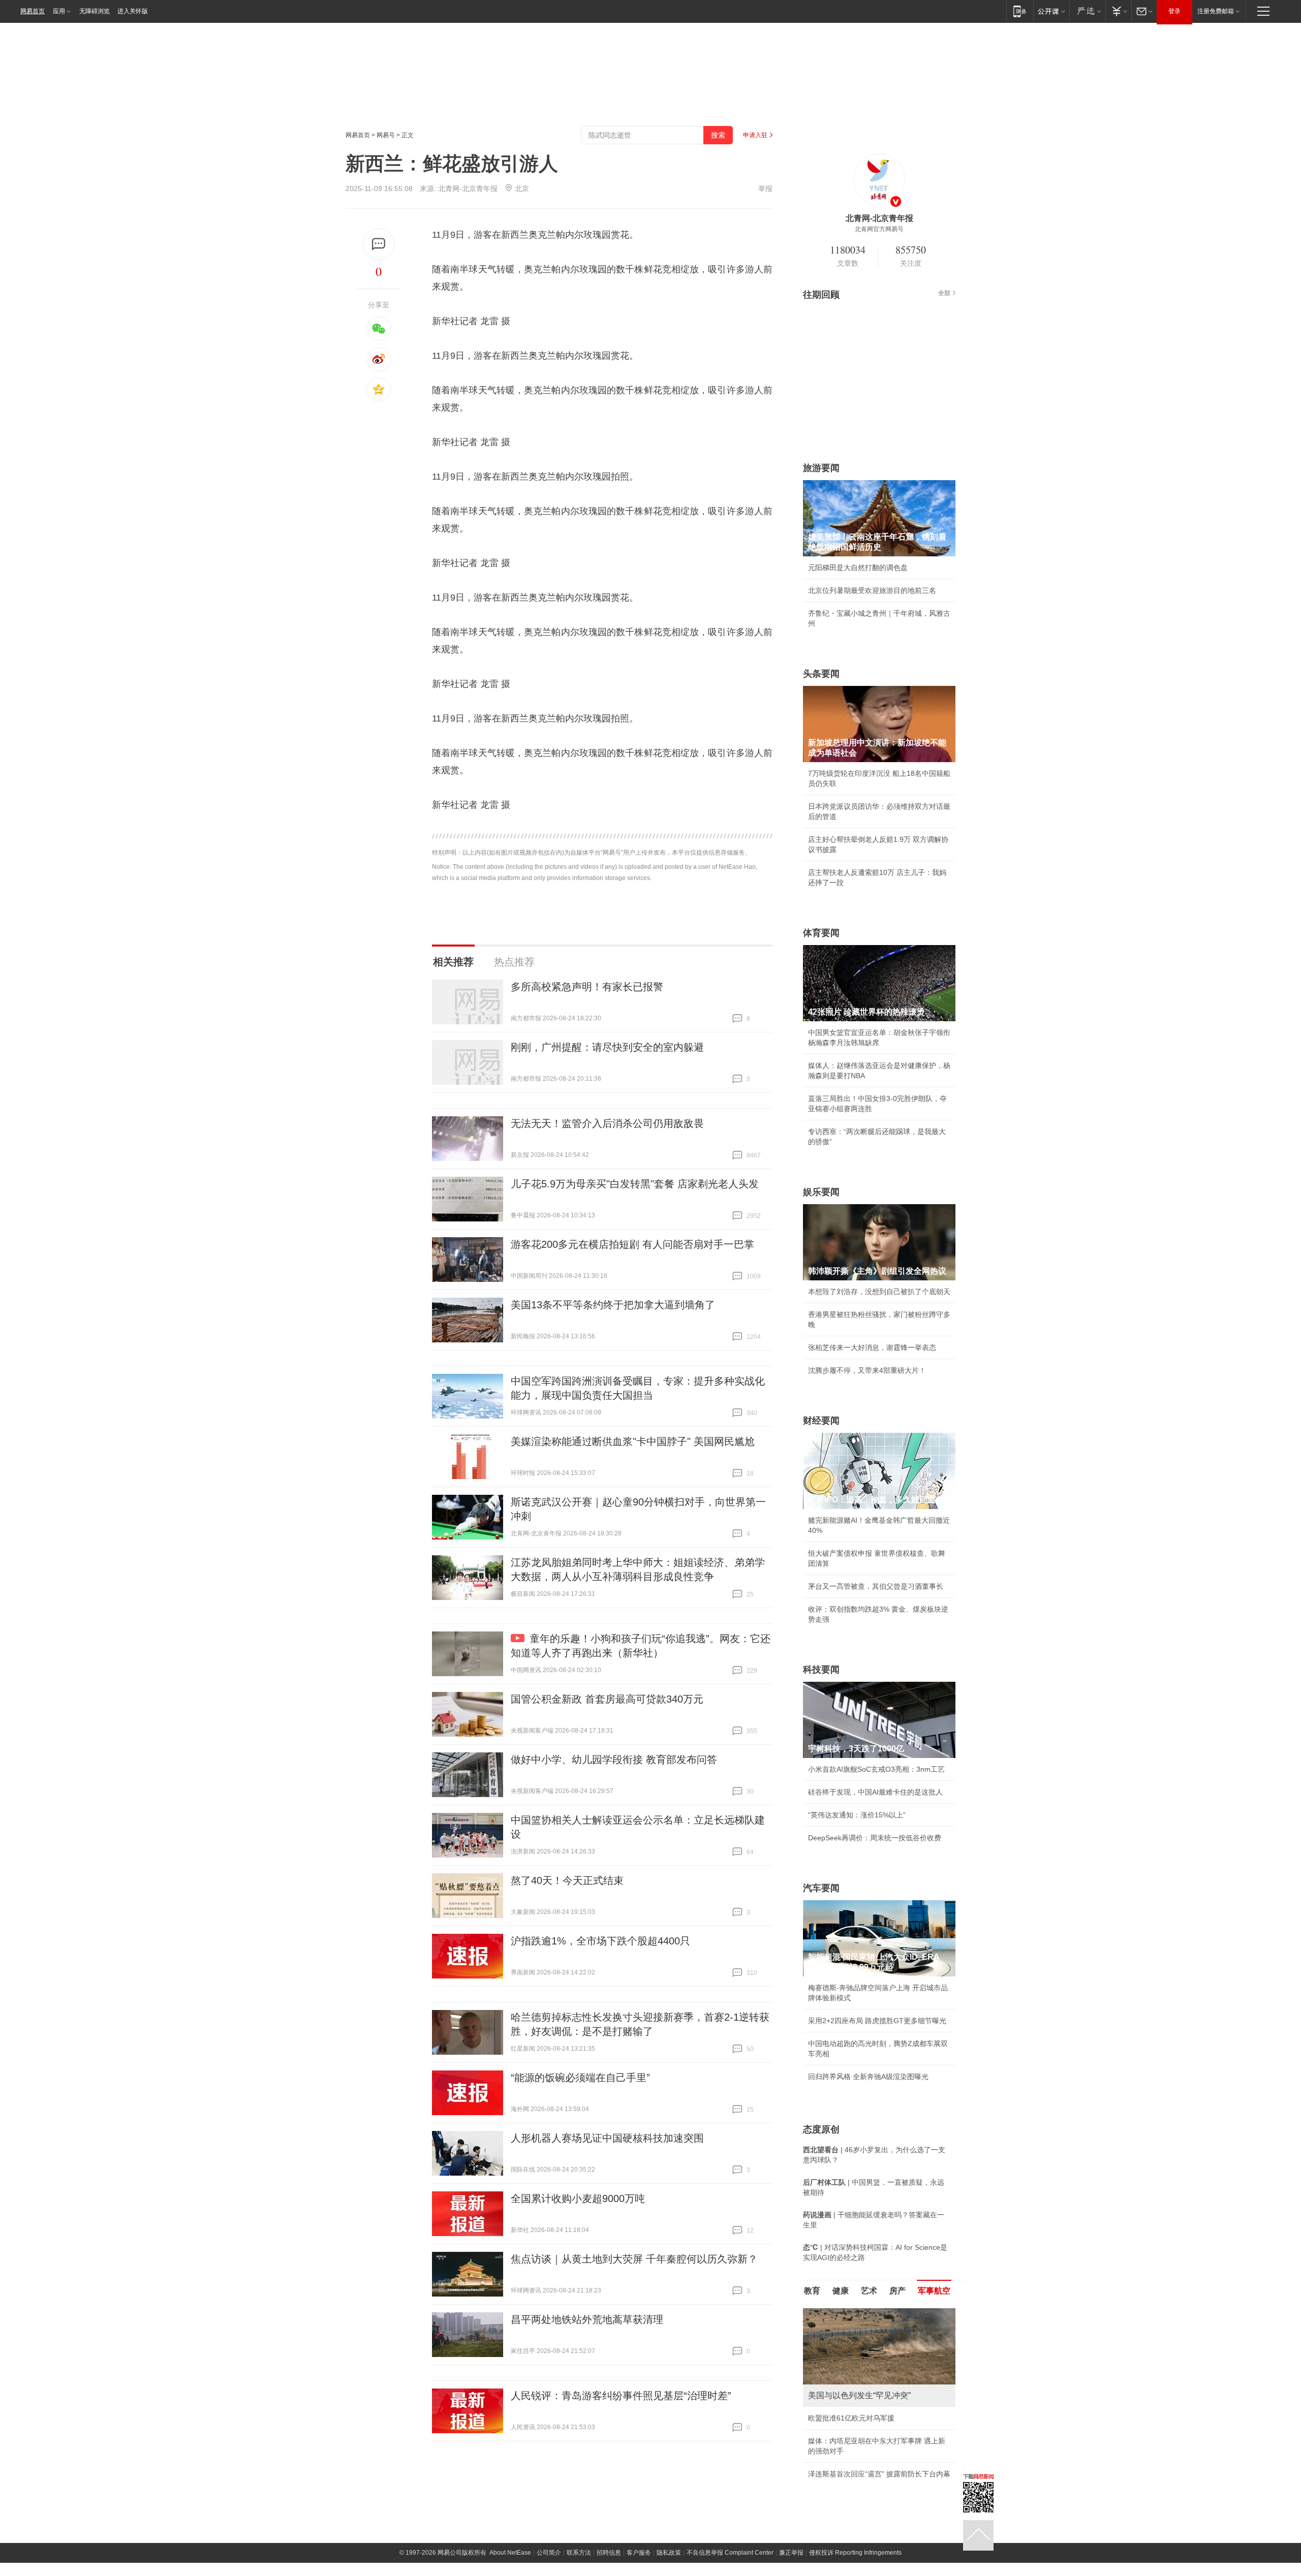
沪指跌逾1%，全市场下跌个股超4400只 (600, 1941)
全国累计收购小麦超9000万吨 (578, 2198)
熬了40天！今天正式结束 (567, 1880)
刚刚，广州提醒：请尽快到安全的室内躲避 (607, 1047)
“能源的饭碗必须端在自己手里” (580, 2078)
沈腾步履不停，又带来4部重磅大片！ (867, 1370)
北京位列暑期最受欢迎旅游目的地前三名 (872, 590)
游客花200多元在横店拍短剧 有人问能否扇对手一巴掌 (632, 1244)
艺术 (869, 2291)
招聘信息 (609, 2553)
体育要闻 (821, 933)
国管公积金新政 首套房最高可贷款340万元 (607, 1699)
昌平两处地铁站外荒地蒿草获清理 (587, 2319)
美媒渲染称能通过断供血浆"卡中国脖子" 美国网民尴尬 (633, 1441)
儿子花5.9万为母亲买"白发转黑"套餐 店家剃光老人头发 (635, 1184)
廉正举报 (791, 2553)
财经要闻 (821, 1421)
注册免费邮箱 (1216, 11)
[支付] (1118, 11)
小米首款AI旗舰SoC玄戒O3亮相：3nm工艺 (876, 1769)
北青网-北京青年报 (468, 189)
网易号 (386, 135)
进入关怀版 (133, 11)
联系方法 (579, 2553)
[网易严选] (1087, 11)
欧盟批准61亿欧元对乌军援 (851, 2418)
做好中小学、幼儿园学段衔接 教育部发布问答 (614, 1760)
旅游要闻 (821, 468)
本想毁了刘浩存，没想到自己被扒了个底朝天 (879, 1292)
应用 (59, 11)
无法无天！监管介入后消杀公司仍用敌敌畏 (607, 1123)
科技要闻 (821, 1670)
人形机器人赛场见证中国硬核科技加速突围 (607, 2138)
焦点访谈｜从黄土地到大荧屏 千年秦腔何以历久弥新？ (634, 2259)
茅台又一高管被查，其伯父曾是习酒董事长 (876, 1586)
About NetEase (510, 2553)
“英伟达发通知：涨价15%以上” (857, 1815)
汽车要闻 (821, 1888)
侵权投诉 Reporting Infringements (855, 2553)
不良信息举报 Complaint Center (730, 2553)
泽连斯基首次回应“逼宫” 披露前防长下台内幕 (879, 2474)
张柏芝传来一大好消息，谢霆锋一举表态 (872, 1347)
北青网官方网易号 (879, 229)
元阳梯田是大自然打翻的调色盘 (858, 568)
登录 (1174, 11)
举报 (765, 189)
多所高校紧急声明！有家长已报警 (587, 987)
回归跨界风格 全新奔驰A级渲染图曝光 (868, 2077)
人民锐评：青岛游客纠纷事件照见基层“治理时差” (621, 2396)
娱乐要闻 (821, 1192)
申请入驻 (755, 135)
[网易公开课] (1051, 11)
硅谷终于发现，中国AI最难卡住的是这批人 (875, 1792)
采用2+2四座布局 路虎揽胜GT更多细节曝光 (877, 2021)
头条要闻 (821, 674)
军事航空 (934, 2291)
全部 (944, 293)
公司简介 (549, 2553)
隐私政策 (669, 2553)
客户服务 (639, 2553)
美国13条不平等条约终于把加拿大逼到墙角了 (613, 1305)
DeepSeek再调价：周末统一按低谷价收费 (875, 1838)
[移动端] (1020, 11)
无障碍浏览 (95, 11)
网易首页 (33, 11)
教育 (812, 2291)
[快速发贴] (379, 244)
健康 (841, 2291)
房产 (897, 2291)
